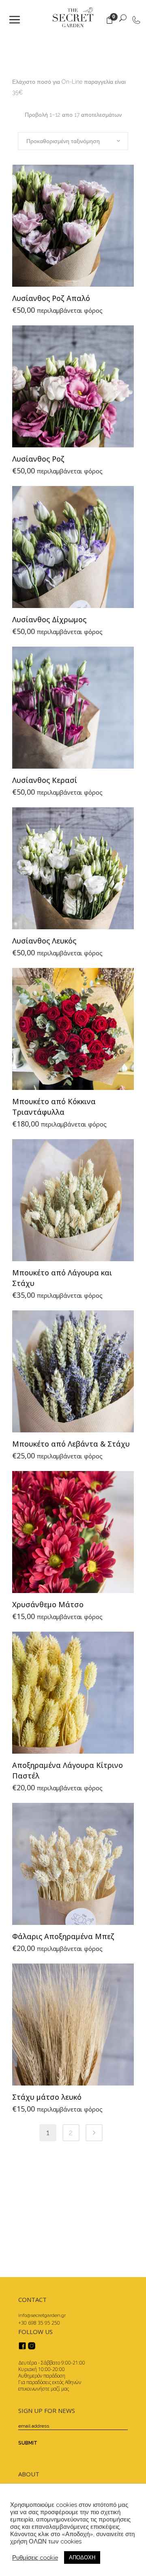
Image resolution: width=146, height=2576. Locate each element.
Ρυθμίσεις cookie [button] (35, 2557)
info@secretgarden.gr (42, 2315)
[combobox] (73, 141)
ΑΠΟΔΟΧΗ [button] (82, 2557)
